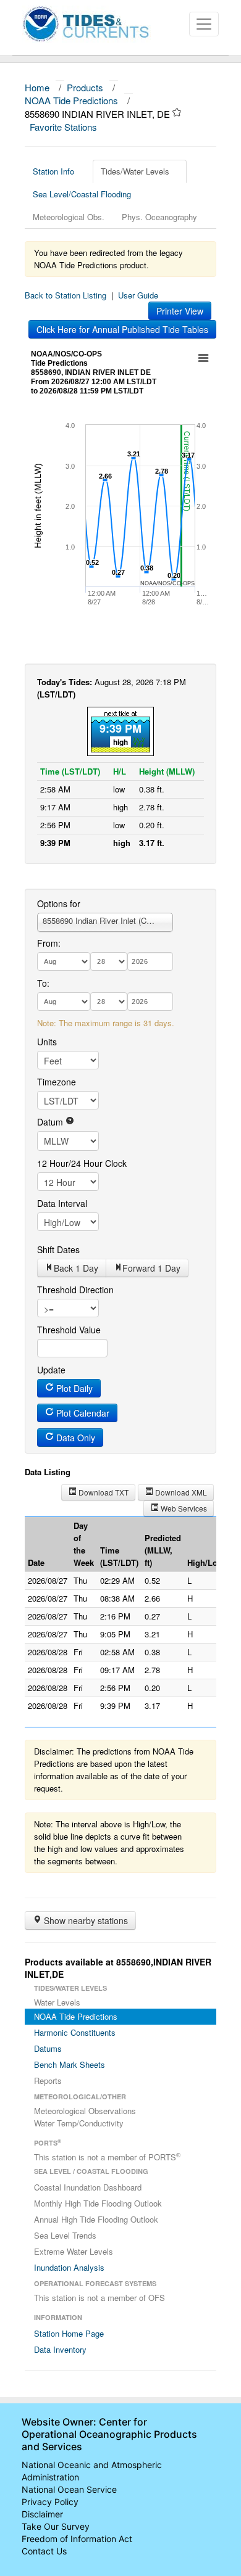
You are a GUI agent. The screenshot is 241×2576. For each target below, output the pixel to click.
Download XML (180, 1492)
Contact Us (44, 2551)
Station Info (53, 171)
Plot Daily (73, 1388)
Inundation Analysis (69, 2267)
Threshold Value (69, 1330)
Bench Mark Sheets (70, 2064)
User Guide (138, 295)
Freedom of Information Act (77, 2539)
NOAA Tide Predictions (71, 100)
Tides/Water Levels (135, 171)
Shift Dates (58, 1249)
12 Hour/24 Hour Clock (82, 1163)
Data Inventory (60, 2349)
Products (85, 87)
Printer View (180, 311)
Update (51, 1370)
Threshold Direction (75, 1290)
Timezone (57, 1082)
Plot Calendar (82, 1413)
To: (43, 983)
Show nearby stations (85, 1920)
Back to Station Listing (66, 295)
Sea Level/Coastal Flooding (82, 194)
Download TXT (103, 1492)
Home (37, 87)
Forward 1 (151, 1268)
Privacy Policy (50, 2502)
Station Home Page (69, 2333)
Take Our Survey (56, 2526)
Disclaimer (42, 2514)
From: (49, 943)
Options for (59, 903)
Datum (51, 1122)
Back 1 (76, 1268)
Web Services (183, 1508)
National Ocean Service (69, 2489)
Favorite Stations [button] (65, 127)
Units (47, 1042)
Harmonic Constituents (75, 2032)
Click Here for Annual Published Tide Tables (122, 329)
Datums (48, 2048)
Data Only (74, 1438)
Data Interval (62, 1203)
